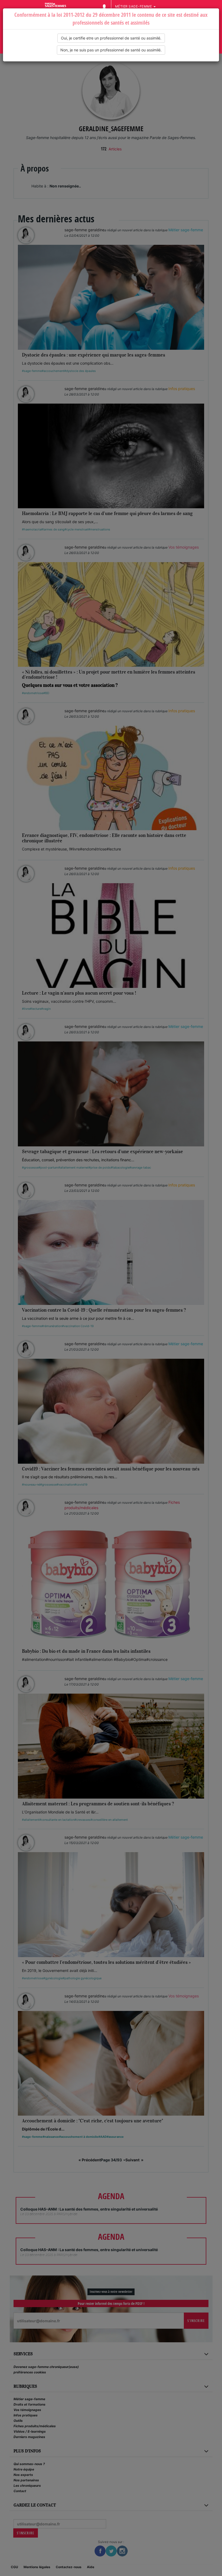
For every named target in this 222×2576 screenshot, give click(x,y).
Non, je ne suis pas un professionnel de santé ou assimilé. (111, 50)
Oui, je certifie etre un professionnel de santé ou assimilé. (111, 38)
